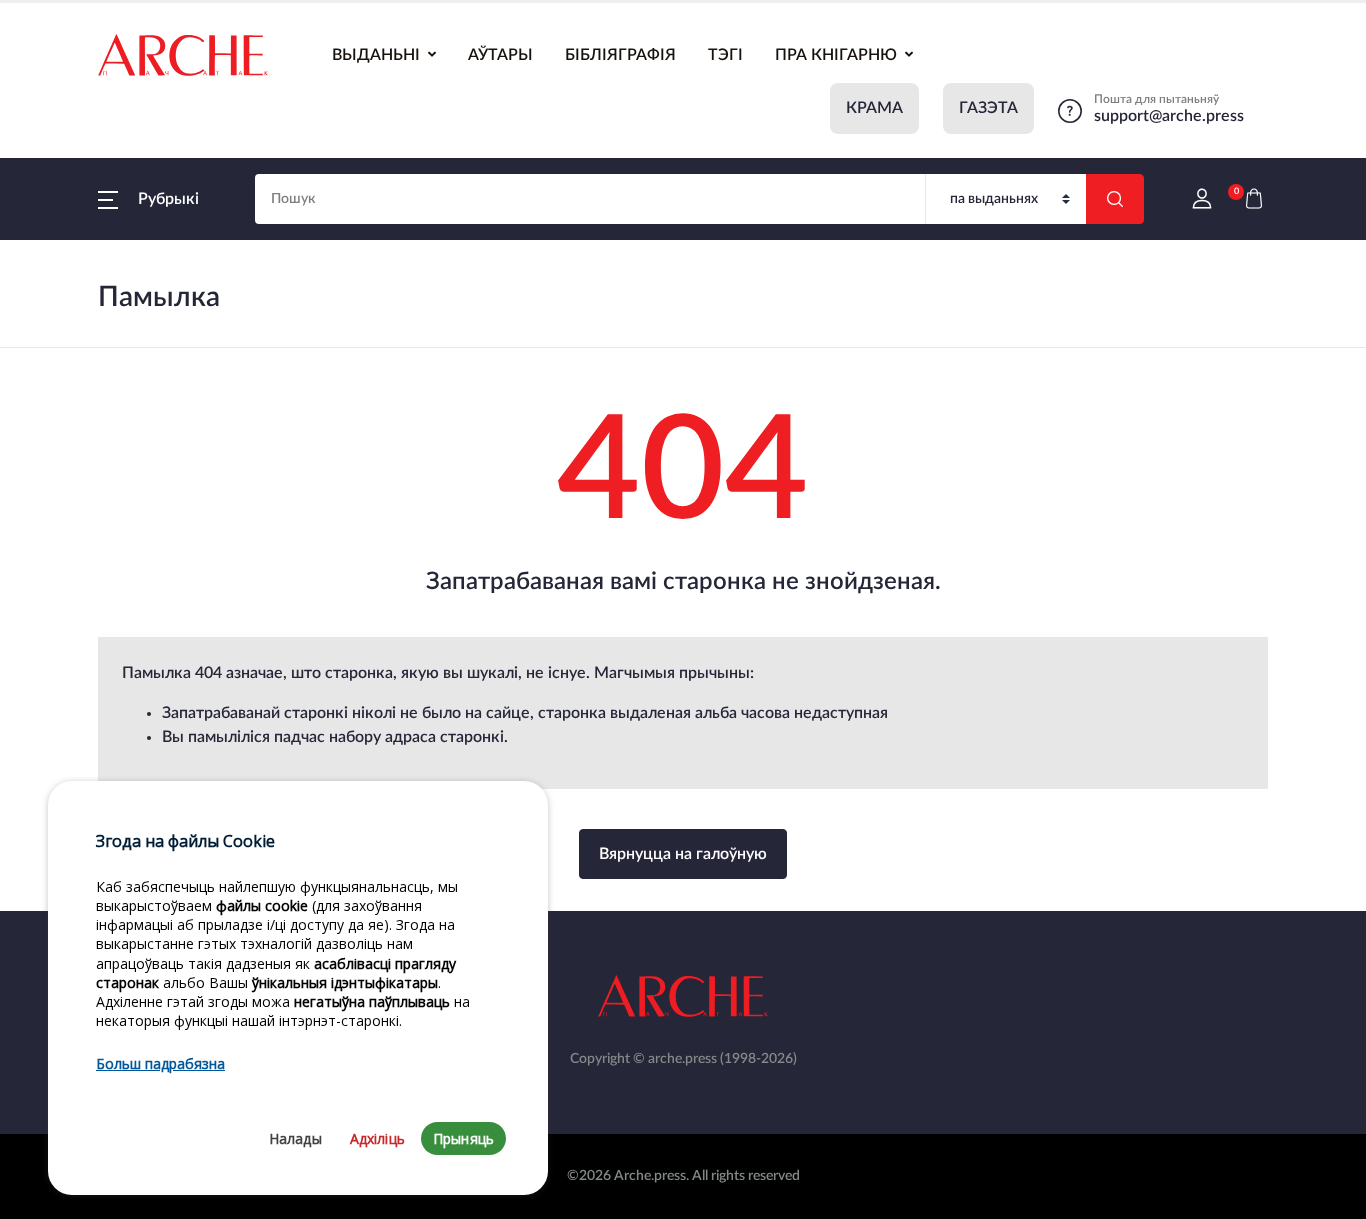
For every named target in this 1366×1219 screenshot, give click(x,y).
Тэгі (725, 55)
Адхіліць (377, 1138)
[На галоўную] (183, 55)
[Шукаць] (1115, 199)
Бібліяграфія (620, 55)
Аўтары (500, 55)
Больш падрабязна (160, 1064)
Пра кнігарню (836, 55)
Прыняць (463, 1138)
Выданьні (376, 55)
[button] (148, 199)
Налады (295, 1138)
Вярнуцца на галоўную (683, 854)
